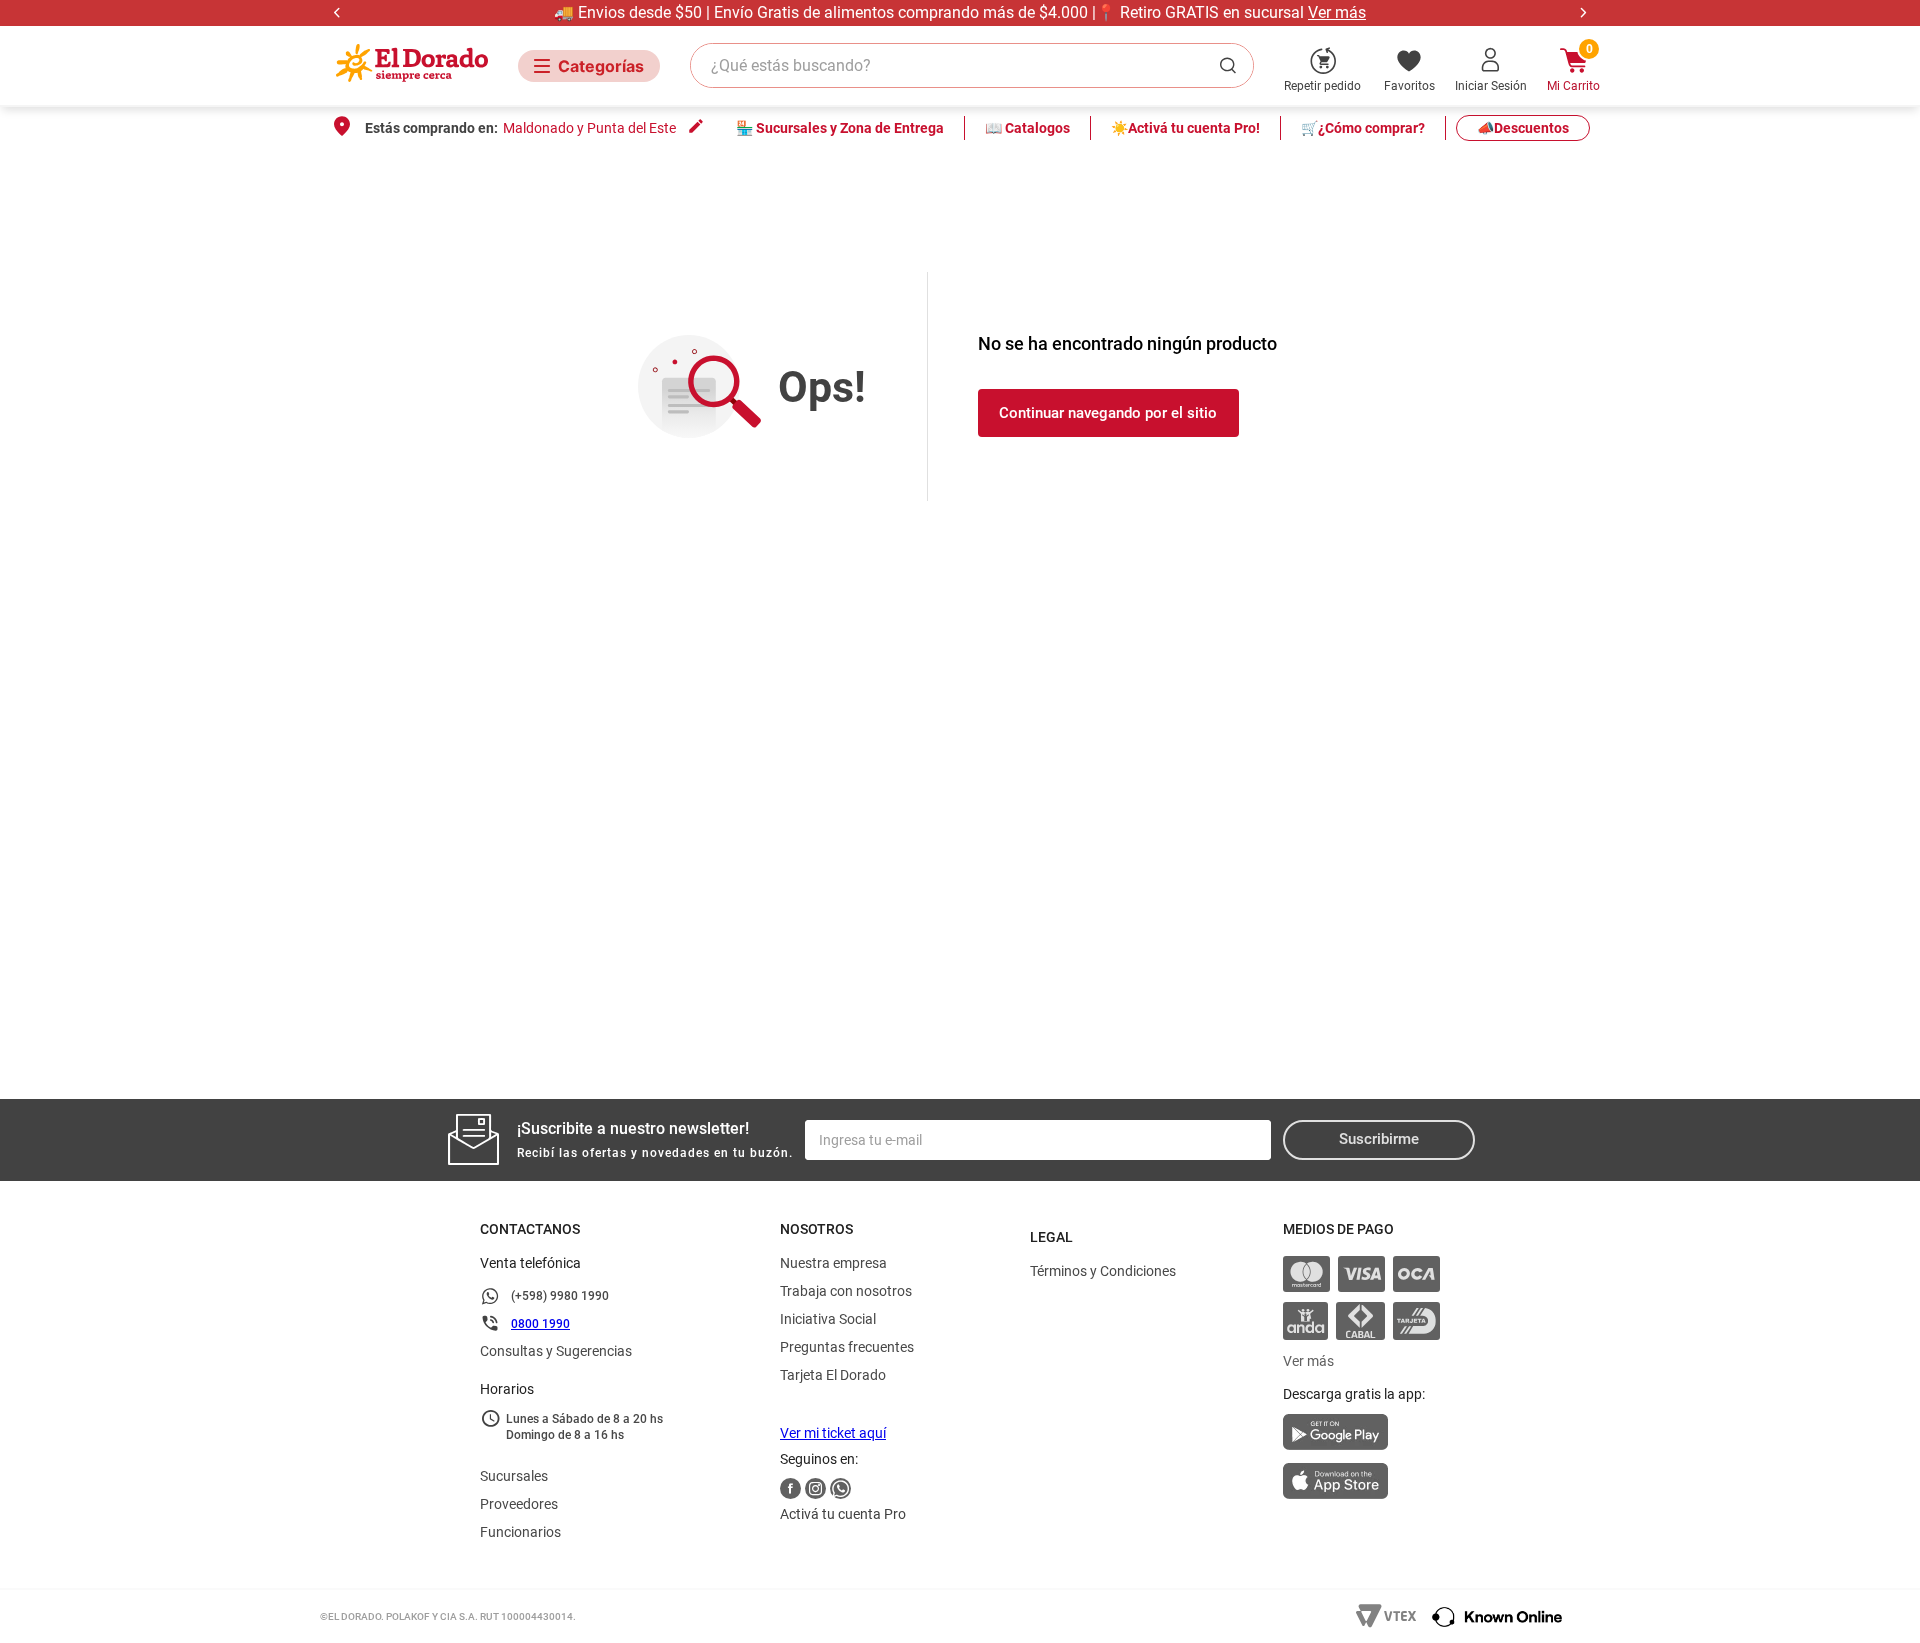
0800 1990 (540, 1324)
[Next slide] (1582, 12)
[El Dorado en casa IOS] (1361, 1483)
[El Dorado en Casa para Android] (1361, 1438)
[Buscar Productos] (1232, 65)
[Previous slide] (337, 12)
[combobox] (972, 65)
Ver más (1337, 12)
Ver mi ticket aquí (833, 1433)
